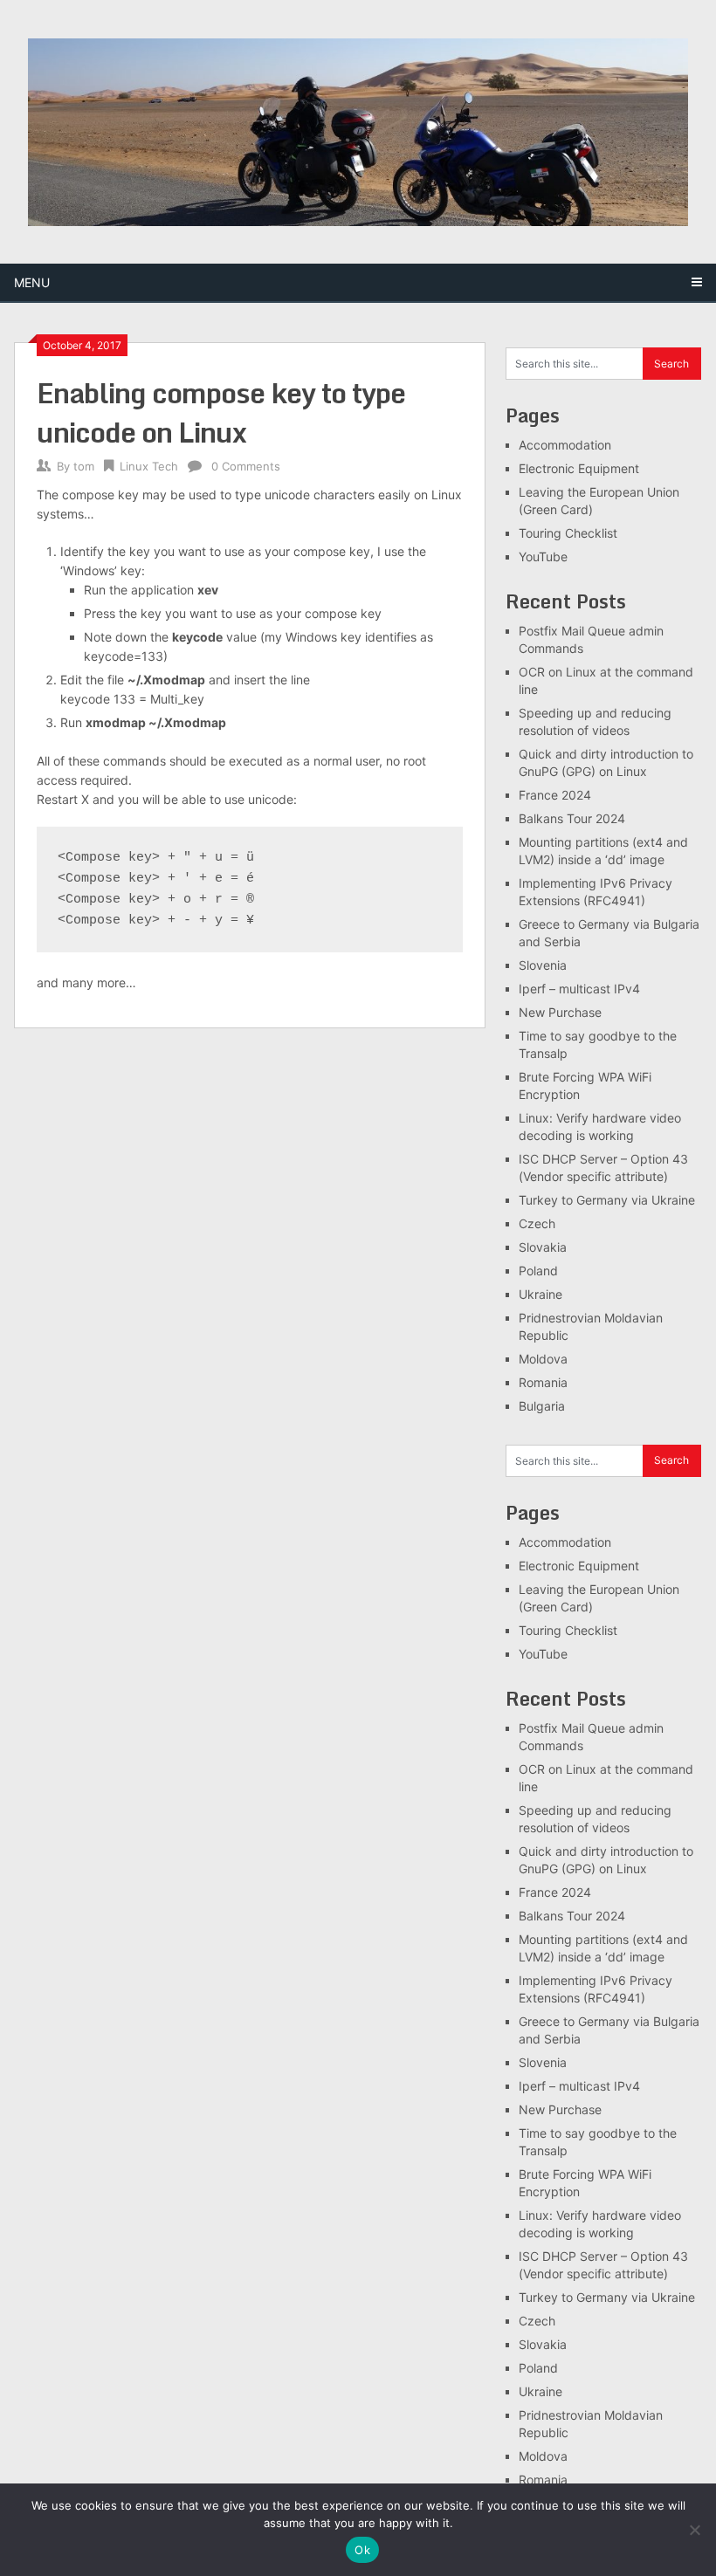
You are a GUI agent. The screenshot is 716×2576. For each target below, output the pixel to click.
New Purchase (560, 1012)
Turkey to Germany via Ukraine (607, 1200)
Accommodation (565, 445)
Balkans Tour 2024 (572, 818)
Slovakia (543, 1247)
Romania (543, 1382)
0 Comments (246, 466)
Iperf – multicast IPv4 (579, 989)
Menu (32, 282)
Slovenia (543, 965)
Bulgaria (542, 1406)
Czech (537, 1223)
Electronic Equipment (579, 468)
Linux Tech (149, 466)
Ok (362, 2550)
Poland (538, 1271)
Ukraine (540, 1294)
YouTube (543, 556)
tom (84, 466)
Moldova (543, 1359)
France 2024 (555, 795)
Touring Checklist (568, 533)
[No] (694, 2530)
